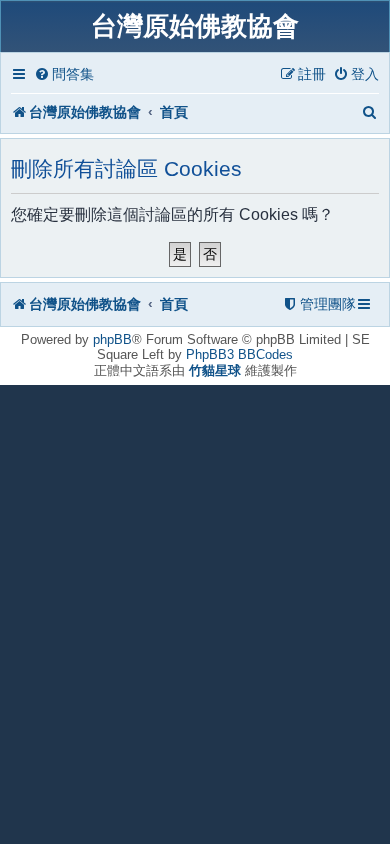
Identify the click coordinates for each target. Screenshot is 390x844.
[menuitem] (64, 74)
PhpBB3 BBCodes (239, 354)
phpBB (112, 339)
